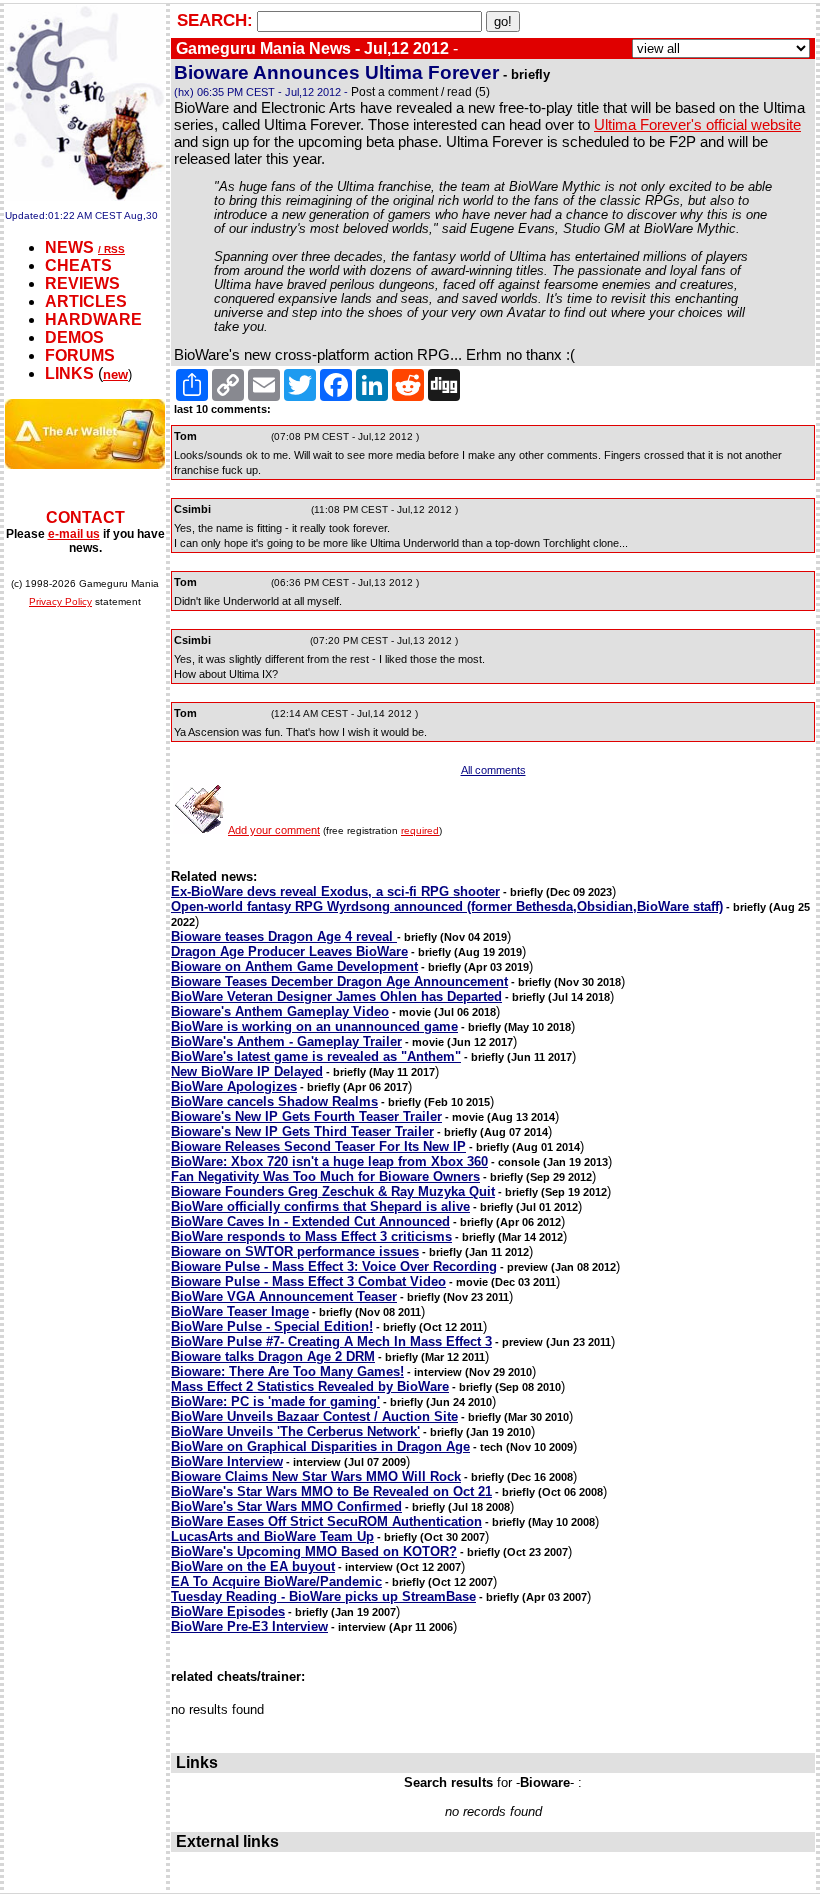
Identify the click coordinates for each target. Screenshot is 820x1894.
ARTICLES (86, 301)
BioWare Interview (227, 1461)
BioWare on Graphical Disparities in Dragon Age (320, 1446)
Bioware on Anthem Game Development (294, 966)
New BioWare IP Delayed (247, 1071)
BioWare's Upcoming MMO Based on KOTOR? (314, 1551)
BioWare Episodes (228, 1611)
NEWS (69, 247)
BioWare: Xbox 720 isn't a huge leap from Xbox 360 (329, 1161)
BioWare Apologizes (234, 1086)
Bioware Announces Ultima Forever (336, 72)
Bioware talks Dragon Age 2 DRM (273, 1356)
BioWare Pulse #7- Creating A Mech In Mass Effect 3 (331, 1341)
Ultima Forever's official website (697, 124)
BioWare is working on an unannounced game (314, 1026)
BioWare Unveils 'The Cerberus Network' (295, 1431)
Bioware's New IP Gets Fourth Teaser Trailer (306, 1116)
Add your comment (274, 830)
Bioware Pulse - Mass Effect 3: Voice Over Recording (334, 1266)
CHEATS (78, 265)
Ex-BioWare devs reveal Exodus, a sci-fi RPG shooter (335, 891)
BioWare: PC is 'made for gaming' (275, 1401)
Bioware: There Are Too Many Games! (287, 1371)
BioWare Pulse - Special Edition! (272, 1326)
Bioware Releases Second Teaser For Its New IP (318, 1146)
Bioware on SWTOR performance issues (295, 1251)
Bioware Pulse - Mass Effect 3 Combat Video (308, 1281)
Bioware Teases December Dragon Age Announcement (339, 981)
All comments (493, 770)
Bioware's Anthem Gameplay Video (280, 1011)
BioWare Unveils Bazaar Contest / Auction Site (314, 1416)
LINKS (69, 373)
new (115, 374)
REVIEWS (82, 283)
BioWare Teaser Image (240, 1311)
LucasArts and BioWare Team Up (272, 1536)
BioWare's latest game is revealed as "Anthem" (316, 1056)
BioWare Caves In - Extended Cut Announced (310, 1221)
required (420, 830)
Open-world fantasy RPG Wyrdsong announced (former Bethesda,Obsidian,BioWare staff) (447, 906)
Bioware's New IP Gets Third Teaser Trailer (302, 1131)
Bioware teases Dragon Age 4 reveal (284, 936)
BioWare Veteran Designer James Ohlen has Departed (336, 996)
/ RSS (111, 249)
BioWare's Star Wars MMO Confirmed (286, 1506)
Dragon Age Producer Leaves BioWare (289, 951)
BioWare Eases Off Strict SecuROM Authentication (326, 1521)
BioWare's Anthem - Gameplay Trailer (286, 1041)
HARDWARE (93, 319)
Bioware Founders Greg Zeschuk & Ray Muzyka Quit (333, 1191)
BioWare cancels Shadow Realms (274, 1101)
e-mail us (74, 534)
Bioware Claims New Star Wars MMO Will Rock (316, 1476)
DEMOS (74, 337)
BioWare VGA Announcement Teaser (284, 1296)
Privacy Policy (60, 601)
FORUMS (80, 355)
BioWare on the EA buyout (253, 1566)
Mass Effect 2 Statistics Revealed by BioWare (310, 1386)
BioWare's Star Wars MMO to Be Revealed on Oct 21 (331, 1491)
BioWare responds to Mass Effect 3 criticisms (311, 1236)
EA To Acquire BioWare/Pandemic (276, 1581)
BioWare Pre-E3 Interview (249, 1626)
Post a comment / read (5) (420, 92)
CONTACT (85, 517)
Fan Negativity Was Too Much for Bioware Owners (325, 1176)
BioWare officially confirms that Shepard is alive (320, 1206)
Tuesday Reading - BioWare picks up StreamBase (323, 1596)
